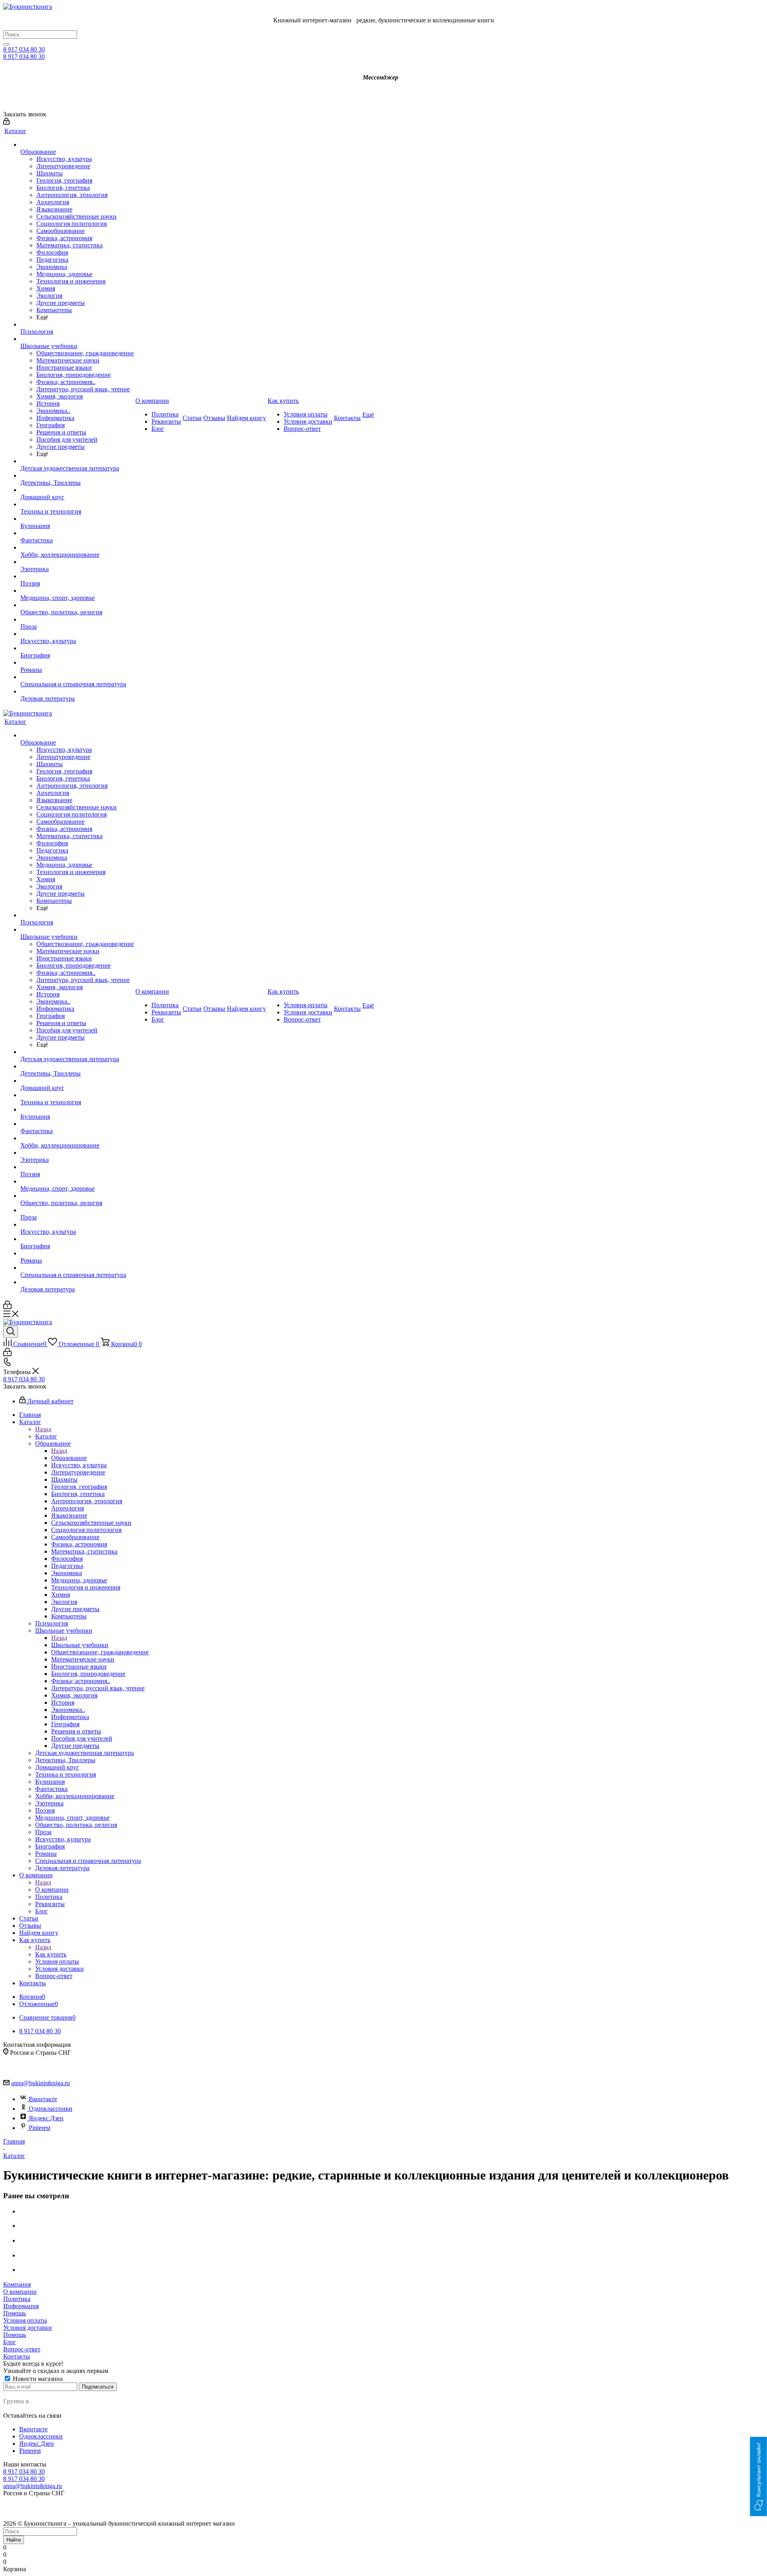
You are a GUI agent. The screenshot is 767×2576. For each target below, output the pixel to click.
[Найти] (6, 44)
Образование (69, 1458)
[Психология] (77, 325)
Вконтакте (43, 2099)
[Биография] (77, 648)
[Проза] (77, 620)
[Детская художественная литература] (77, 461)
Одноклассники (51, 2109)
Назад (43, 1429)
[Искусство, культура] (77, 634)
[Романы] (77, 663)
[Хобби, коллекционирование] (77, 548)
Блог (10, 2342)
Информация (21, 2306)
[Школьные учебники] (77, 339)
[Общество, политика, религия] (77, 605)
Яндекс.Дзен (46, 2118)
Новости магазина (37, 2379)
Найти (14, 2540)
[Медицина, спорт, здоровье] (77, 591)
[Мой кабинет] (6, 123)
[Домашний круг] (77, 490)
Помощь (15, 2313)
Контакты (17, 2356)
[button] (759, 2476)
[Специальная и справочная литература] (77, 677)
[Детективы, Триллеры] (77, 476)
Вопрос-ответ (22, 2349)
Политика (17, 2299)
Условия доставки (28, 2328)
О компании (52, 1890)
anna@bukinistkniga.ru (41, 2083)
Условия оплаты (25, 2320)
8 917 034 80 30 (24, 49)
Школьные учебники (80, 1645)
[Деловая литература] (77, 691)
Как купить (51, 1954)
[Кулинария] (77, 519)
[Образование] (77, 145)
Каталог (46, 1436)
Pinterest (40, 2128)
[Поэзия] (77, 576)
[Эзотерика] (77, 562)
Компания (17, 2284)
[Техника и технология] (77, 504)
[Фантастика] (77, 533)
